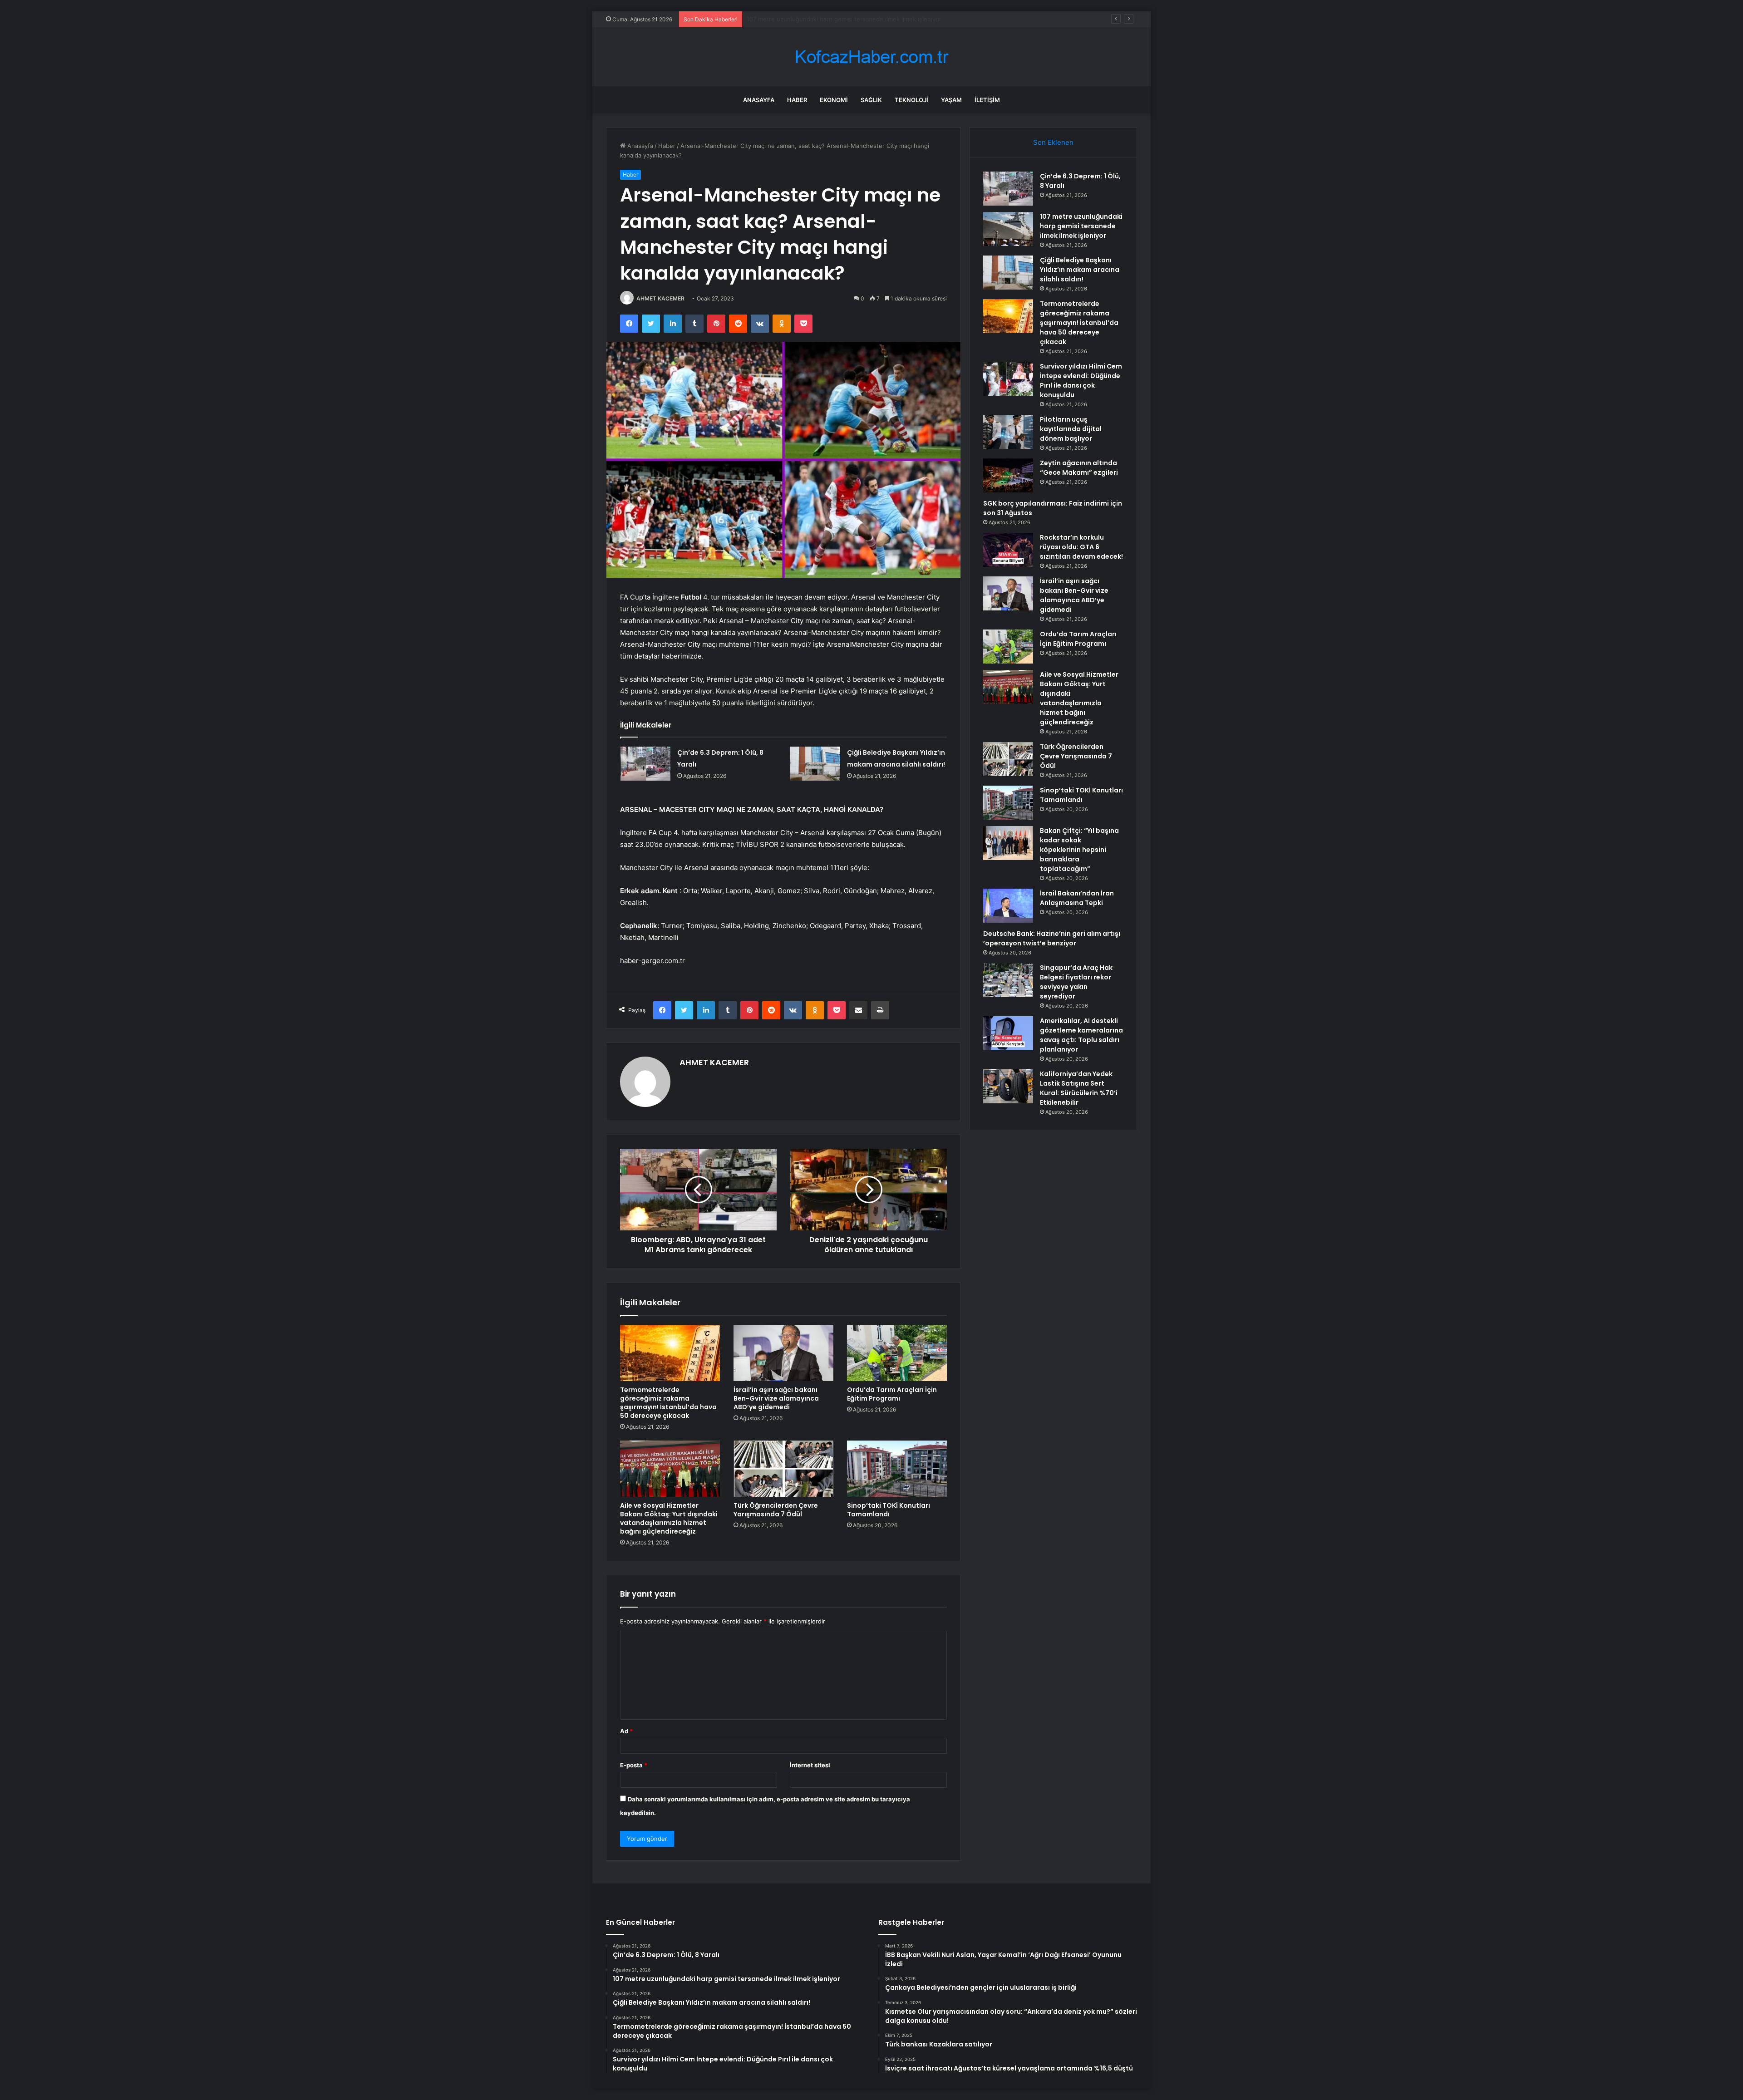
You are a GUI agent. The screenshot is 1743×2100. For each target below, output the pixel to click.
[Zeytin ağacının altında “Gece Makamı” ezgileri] (1008, 475)
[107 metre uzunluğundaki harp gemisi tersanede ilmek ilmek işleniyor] (1008, 229)
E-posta (634, 1765)
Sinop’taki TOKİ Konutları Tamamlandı (889, 1510)
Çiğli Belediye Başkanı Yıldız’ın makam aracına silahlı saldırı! (829, 19)
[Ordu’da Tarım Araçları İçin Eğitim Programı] (897, 1353)
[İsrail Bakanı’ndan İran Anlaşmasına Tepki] (1008, 906)
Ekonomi (834, 100)
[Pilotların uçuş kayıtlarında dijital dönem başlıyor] (1008, 432)
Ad (626, 1731)
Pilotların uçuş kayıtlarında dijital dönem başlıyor (1071, 429)
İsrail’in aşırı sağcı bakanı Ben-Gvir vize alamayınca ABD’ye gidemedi (776, 1398)
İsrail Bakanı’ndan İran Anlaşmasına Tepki (1077, 898)
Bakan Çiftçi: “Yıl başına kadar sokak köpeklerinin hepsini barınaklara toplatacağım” (1079, 850)
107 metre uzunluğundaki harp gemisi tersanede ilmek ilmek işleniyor (1081, 226)
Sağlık (871, 100)
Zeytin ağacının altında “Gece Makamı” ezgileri (1079, 468)
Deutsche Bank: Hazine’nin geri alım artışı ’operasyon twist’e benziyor (1052, 938)
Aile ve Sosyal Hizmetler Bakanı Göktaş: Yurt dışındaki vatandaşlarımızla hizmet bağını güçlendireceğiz (669, 1518)
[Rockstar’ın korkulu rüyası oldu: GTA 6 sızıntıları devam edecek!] (1008, 550)
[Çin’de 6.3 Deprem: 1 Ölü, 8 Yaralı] (645, 764)
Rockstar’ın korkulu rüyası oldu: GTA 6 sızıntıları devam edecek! (1081, 547)
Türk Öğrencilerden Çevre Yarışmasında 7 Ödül (776, 1510)
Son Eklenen (1053, 142)
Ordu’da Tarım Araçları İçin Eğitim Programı (892, 1394)
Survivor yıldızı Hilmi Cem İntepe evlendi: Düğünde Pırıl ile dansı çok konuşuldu (1081, 381)
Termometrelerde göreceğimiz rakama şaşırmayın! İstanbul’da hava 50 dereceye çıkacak (668, 1403)
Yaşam (951, 100)
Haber (797, 100)
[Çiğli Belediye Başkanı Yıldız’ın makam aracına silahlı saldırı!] (815, 764)
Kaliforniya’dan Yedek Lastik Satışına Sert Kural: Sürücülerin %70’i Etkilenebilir (1079, 1088)
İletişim (987, 100)
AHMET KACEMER (660, 298)
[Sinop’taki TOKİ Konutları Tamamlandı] (897, 1469)
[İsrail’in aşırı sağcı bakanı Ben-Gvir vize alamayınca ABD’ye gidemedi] (783, 1353)
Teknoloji (911, 100)
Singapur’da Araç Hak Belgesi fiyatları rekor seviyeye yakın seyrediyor (1076, 982)
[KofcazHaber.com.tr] (871, 57)
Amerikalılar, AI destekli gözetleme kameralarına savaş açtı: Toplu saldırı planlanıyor (1081, 1035)
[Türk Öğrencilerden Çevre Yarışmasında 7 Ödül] (783, 1469)
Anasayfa (759, 100)
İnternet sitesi (810, 1765)
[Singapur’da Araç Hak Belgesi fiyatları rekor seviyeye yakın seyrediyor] (1008, 980)
